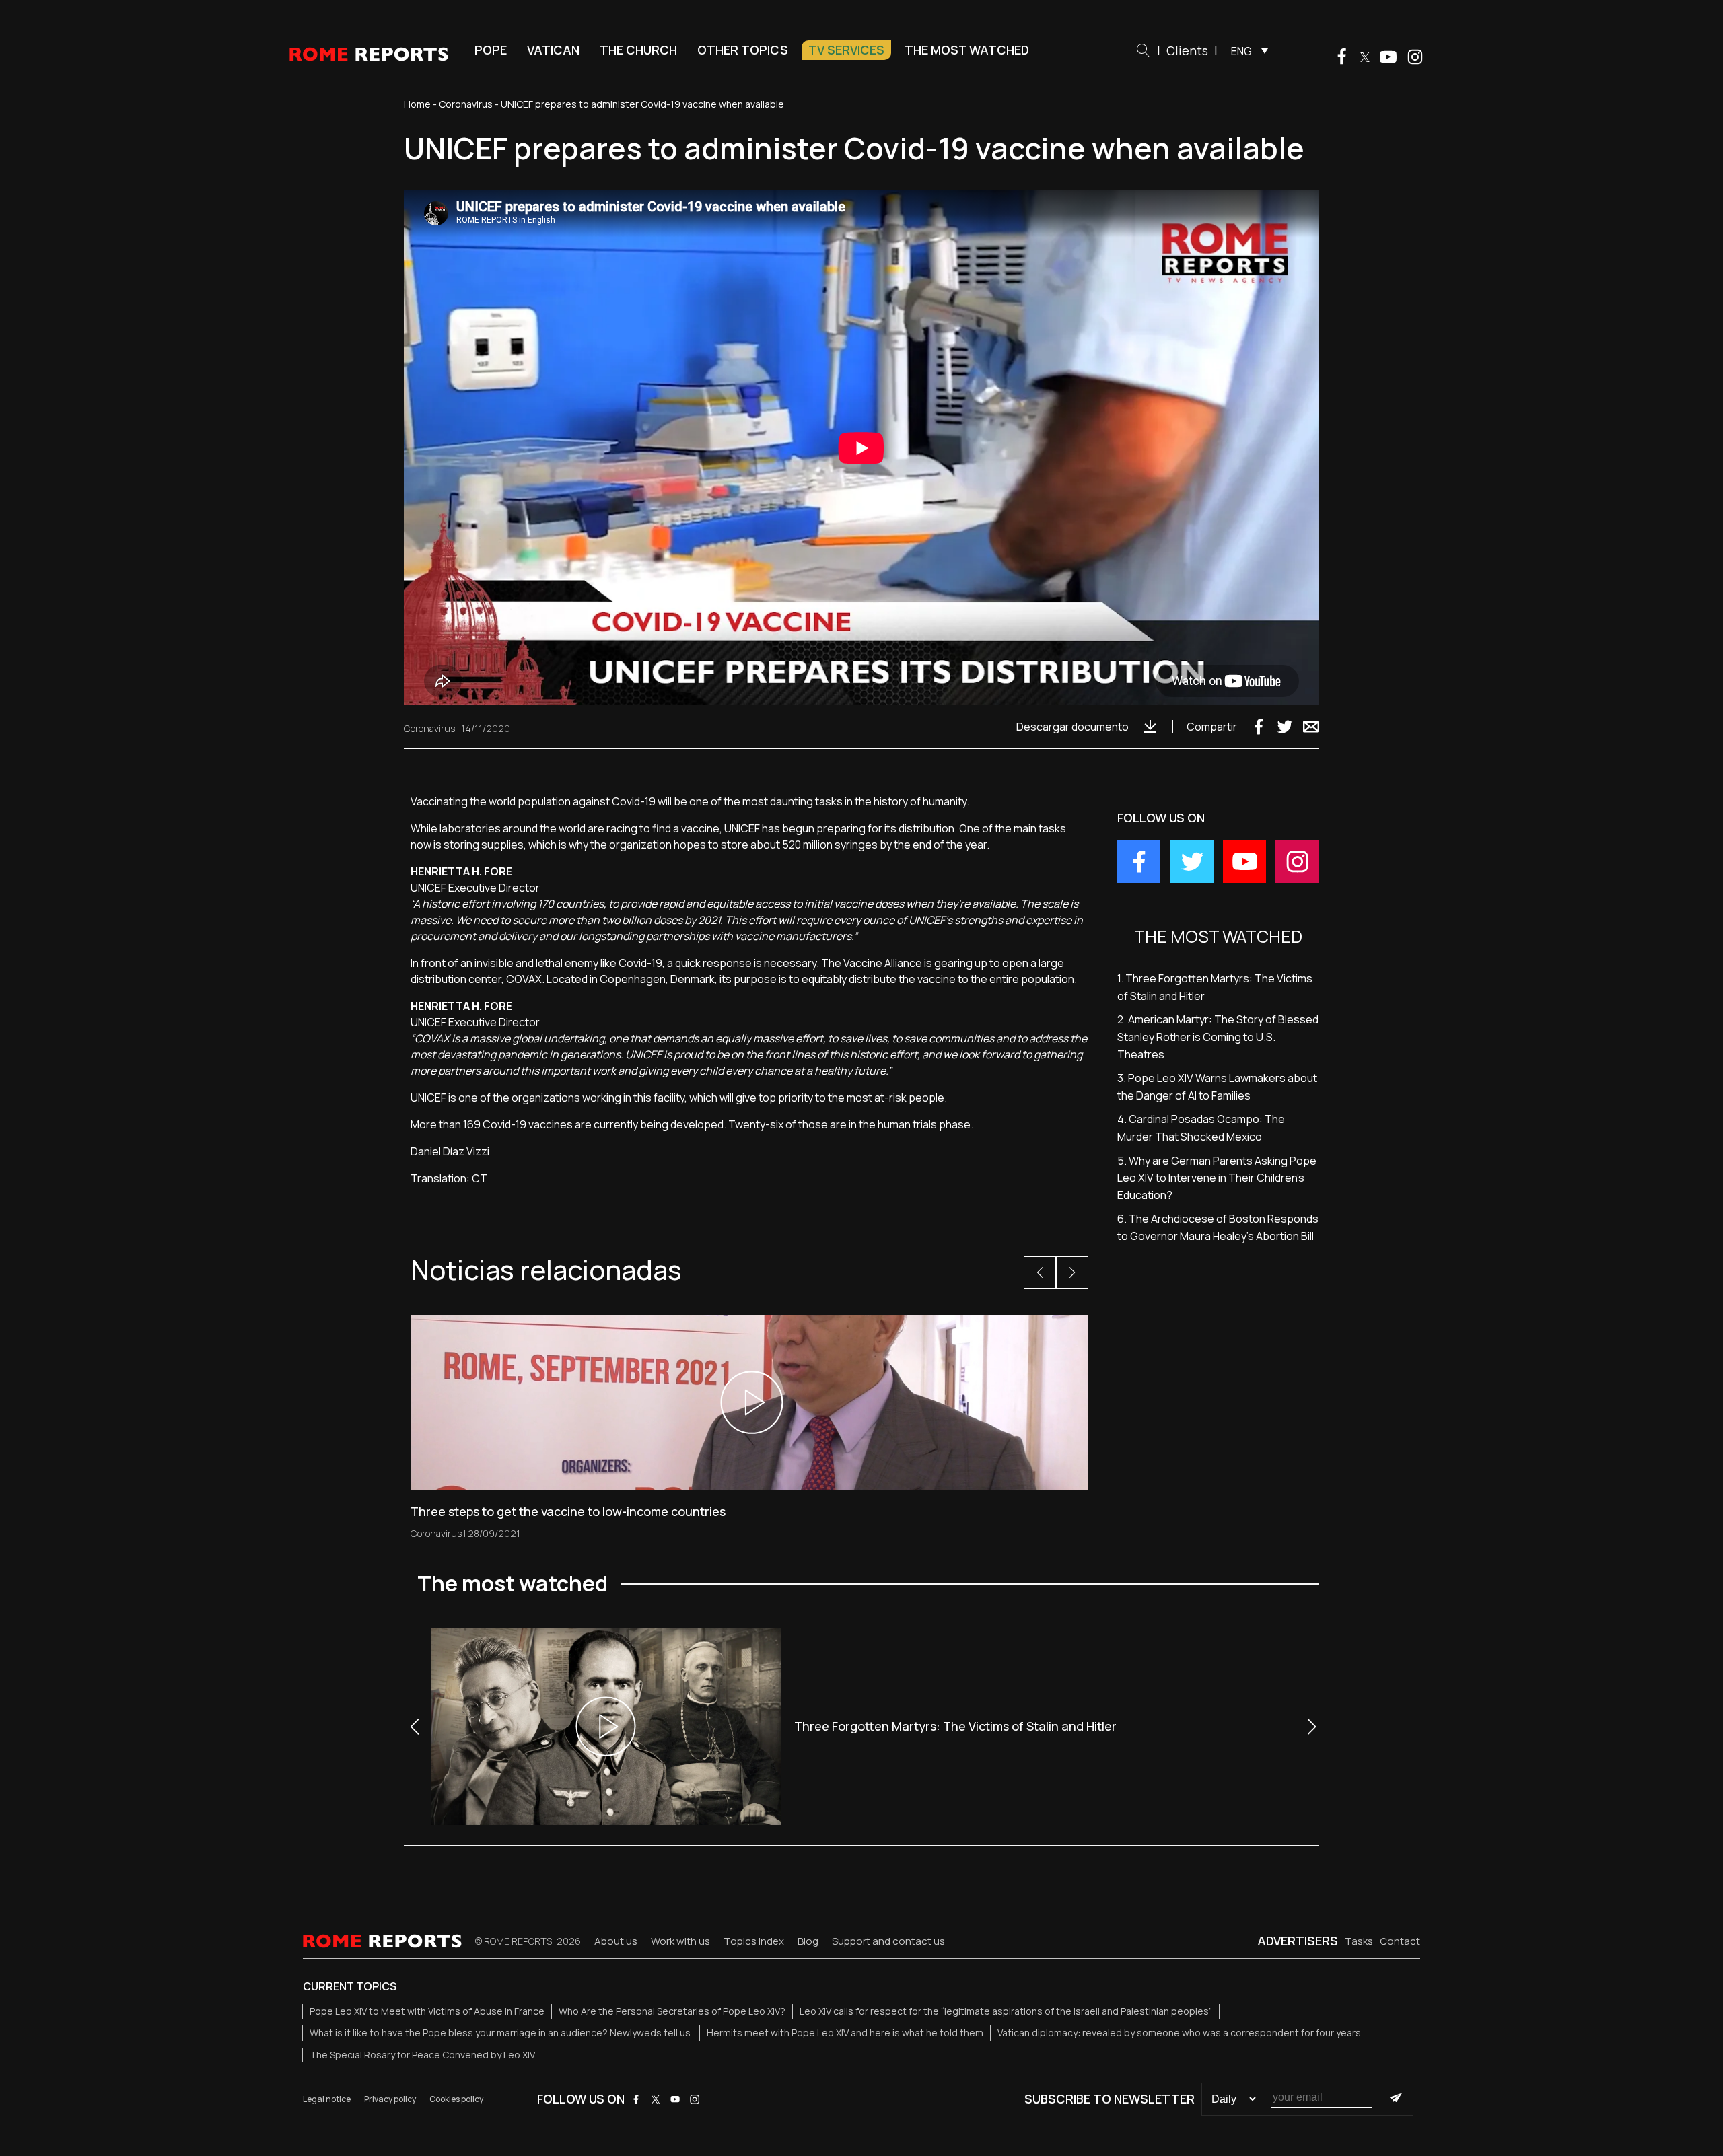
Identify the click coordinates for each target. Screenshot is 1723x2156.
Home (417, 104)
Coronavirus (466, 104)
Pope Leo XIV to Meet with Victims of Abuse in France (427, 2011)
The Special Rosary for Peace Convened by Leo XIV (422, 2055)
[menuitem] (1246, 50)
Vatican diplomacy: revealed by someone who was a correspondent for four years (1179, 2033)
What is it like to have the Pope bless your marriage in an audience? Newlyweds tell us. (501, 2033)
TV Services (846, 50)
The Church (638, 50)
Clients (1187, 50)
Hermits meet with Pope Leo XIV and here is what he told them (845, 2033)
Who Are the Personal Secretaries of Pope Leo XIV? (672, 2011)
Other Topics (743, 50)
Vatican (553, 50)
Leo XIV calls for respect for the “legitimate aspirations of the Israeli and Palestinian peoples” (1006, 2011)
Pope (491, 50)
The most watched (967, 50)
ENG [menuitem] (1241, 51)
